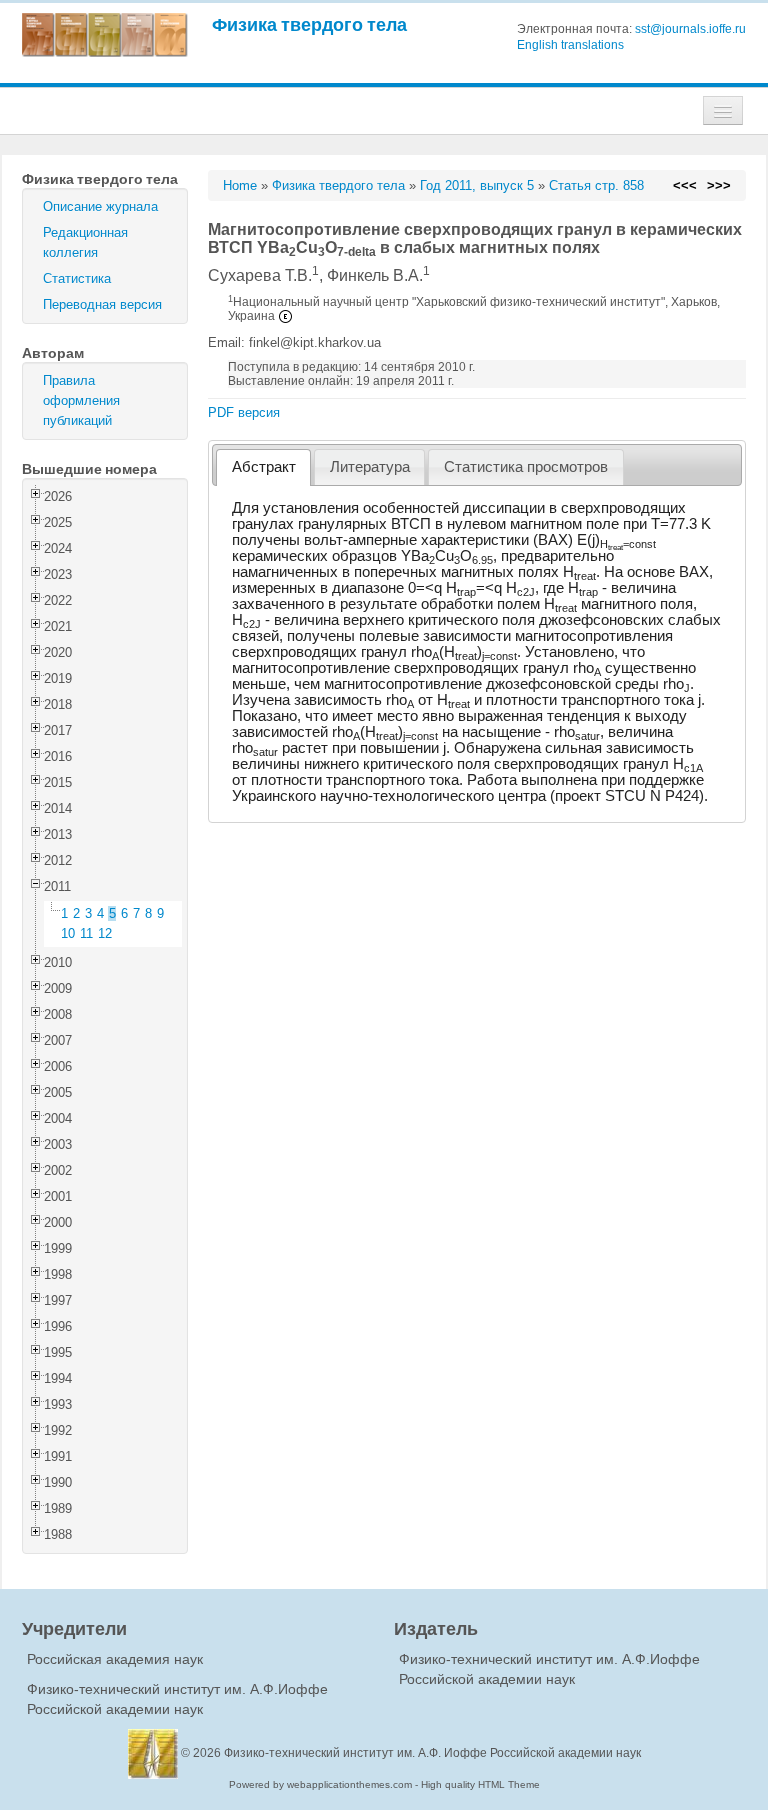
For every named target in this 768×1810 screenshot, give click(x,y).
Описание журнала (100, 206)
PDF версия (244, 412)
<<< (685, 185)
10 (68, 933)
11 (86, 933)
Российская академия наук (115, 1659)
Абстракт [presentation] (264, 467)
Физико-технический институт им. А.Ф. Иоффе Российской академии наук (432, 1753)
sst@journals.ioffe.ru (690, 29)
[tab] (263, 467)
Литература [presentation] (370, 467)
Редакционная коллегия (85, 242)
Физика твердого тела (309, 24)
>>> (719, 185)
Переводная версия (102, 304)
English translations (570, 45)
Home (240, 185)
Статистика (77, 278)
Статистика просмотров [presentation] (526, 467)
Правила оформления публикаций (81, 400)
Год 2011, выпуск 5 (477, 185)
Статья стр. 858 (596, 185)
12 (105, 933)
